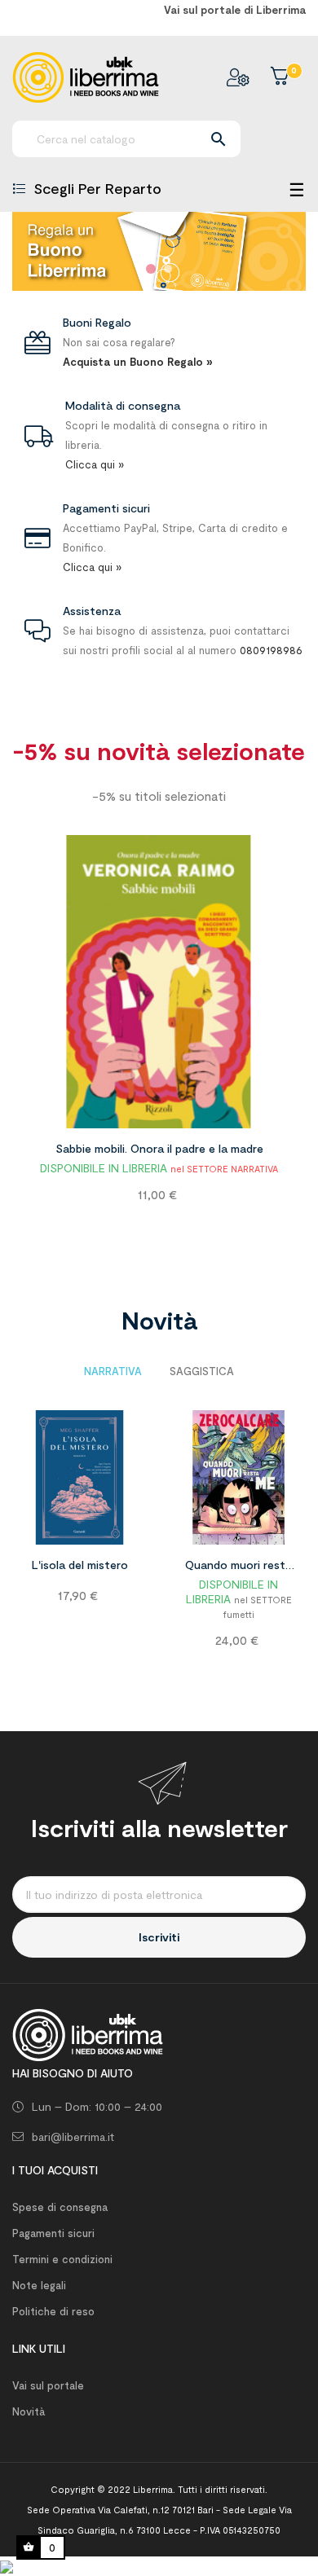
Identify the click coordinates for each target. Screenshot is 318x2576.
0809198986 (271, 650)
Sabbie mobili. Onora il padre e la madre (159, 1148)
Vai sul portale (48, 2385)
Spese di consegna (60, 2207)
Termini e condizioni (62, 2259)
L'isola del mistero (80, 1565)
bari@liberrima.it (73, 2136)
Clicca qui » (95, 464)
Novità (29, 2411)
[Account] (238, 77)
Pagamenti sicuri (53, 2233)
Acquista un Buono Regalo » (138, 362)
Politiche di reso (53, 2311)
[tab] (113, 1371)
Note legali (39, 2285)
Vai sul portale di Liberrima (235, 10)
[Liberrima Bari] (88, 2033)
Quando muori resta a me (238, 1567)
